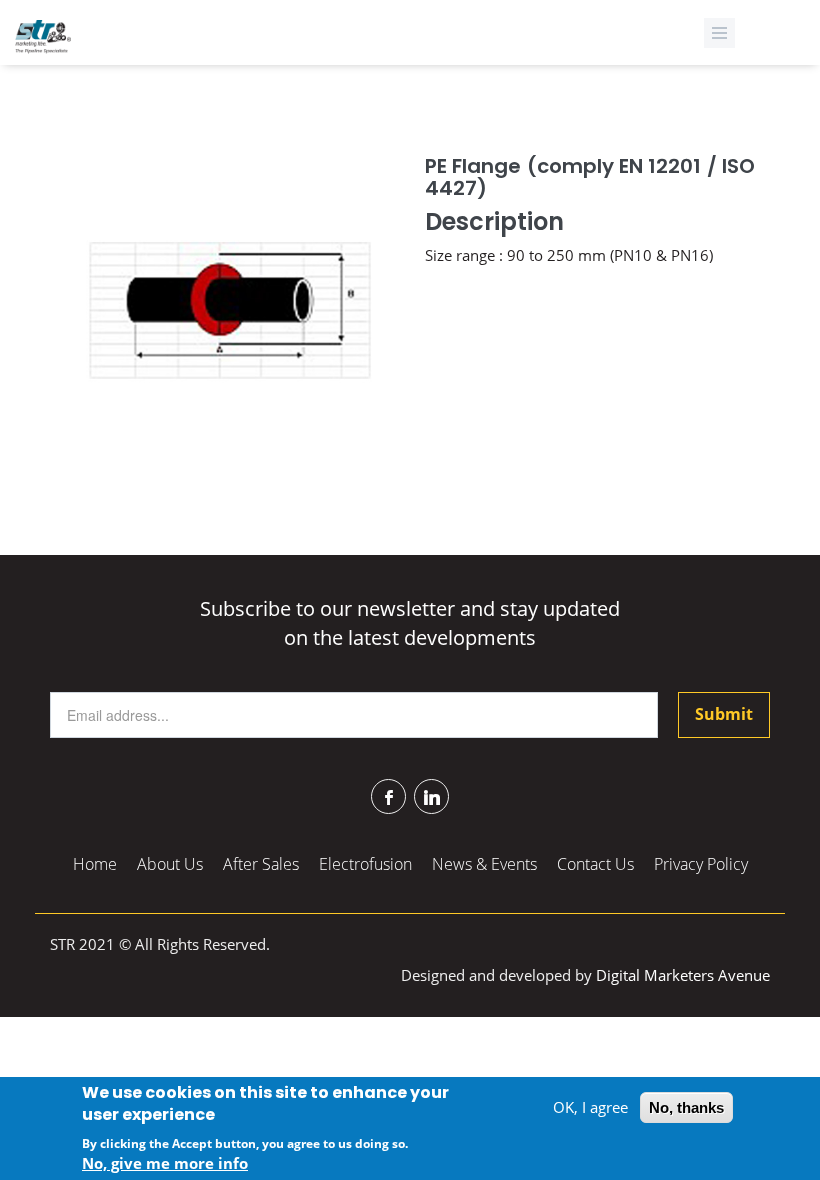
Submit (724, 714)
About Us (170, 864)
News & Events (484, 864)
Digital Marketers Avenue (683, 975)
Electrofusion (365, 864)
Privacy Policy (701, 864)
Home (95, 864)
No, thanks (686, 1107)
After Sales (261, 864)
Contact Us (595, 864)
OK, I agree (590, 1107)
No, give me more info (165, 1163)
